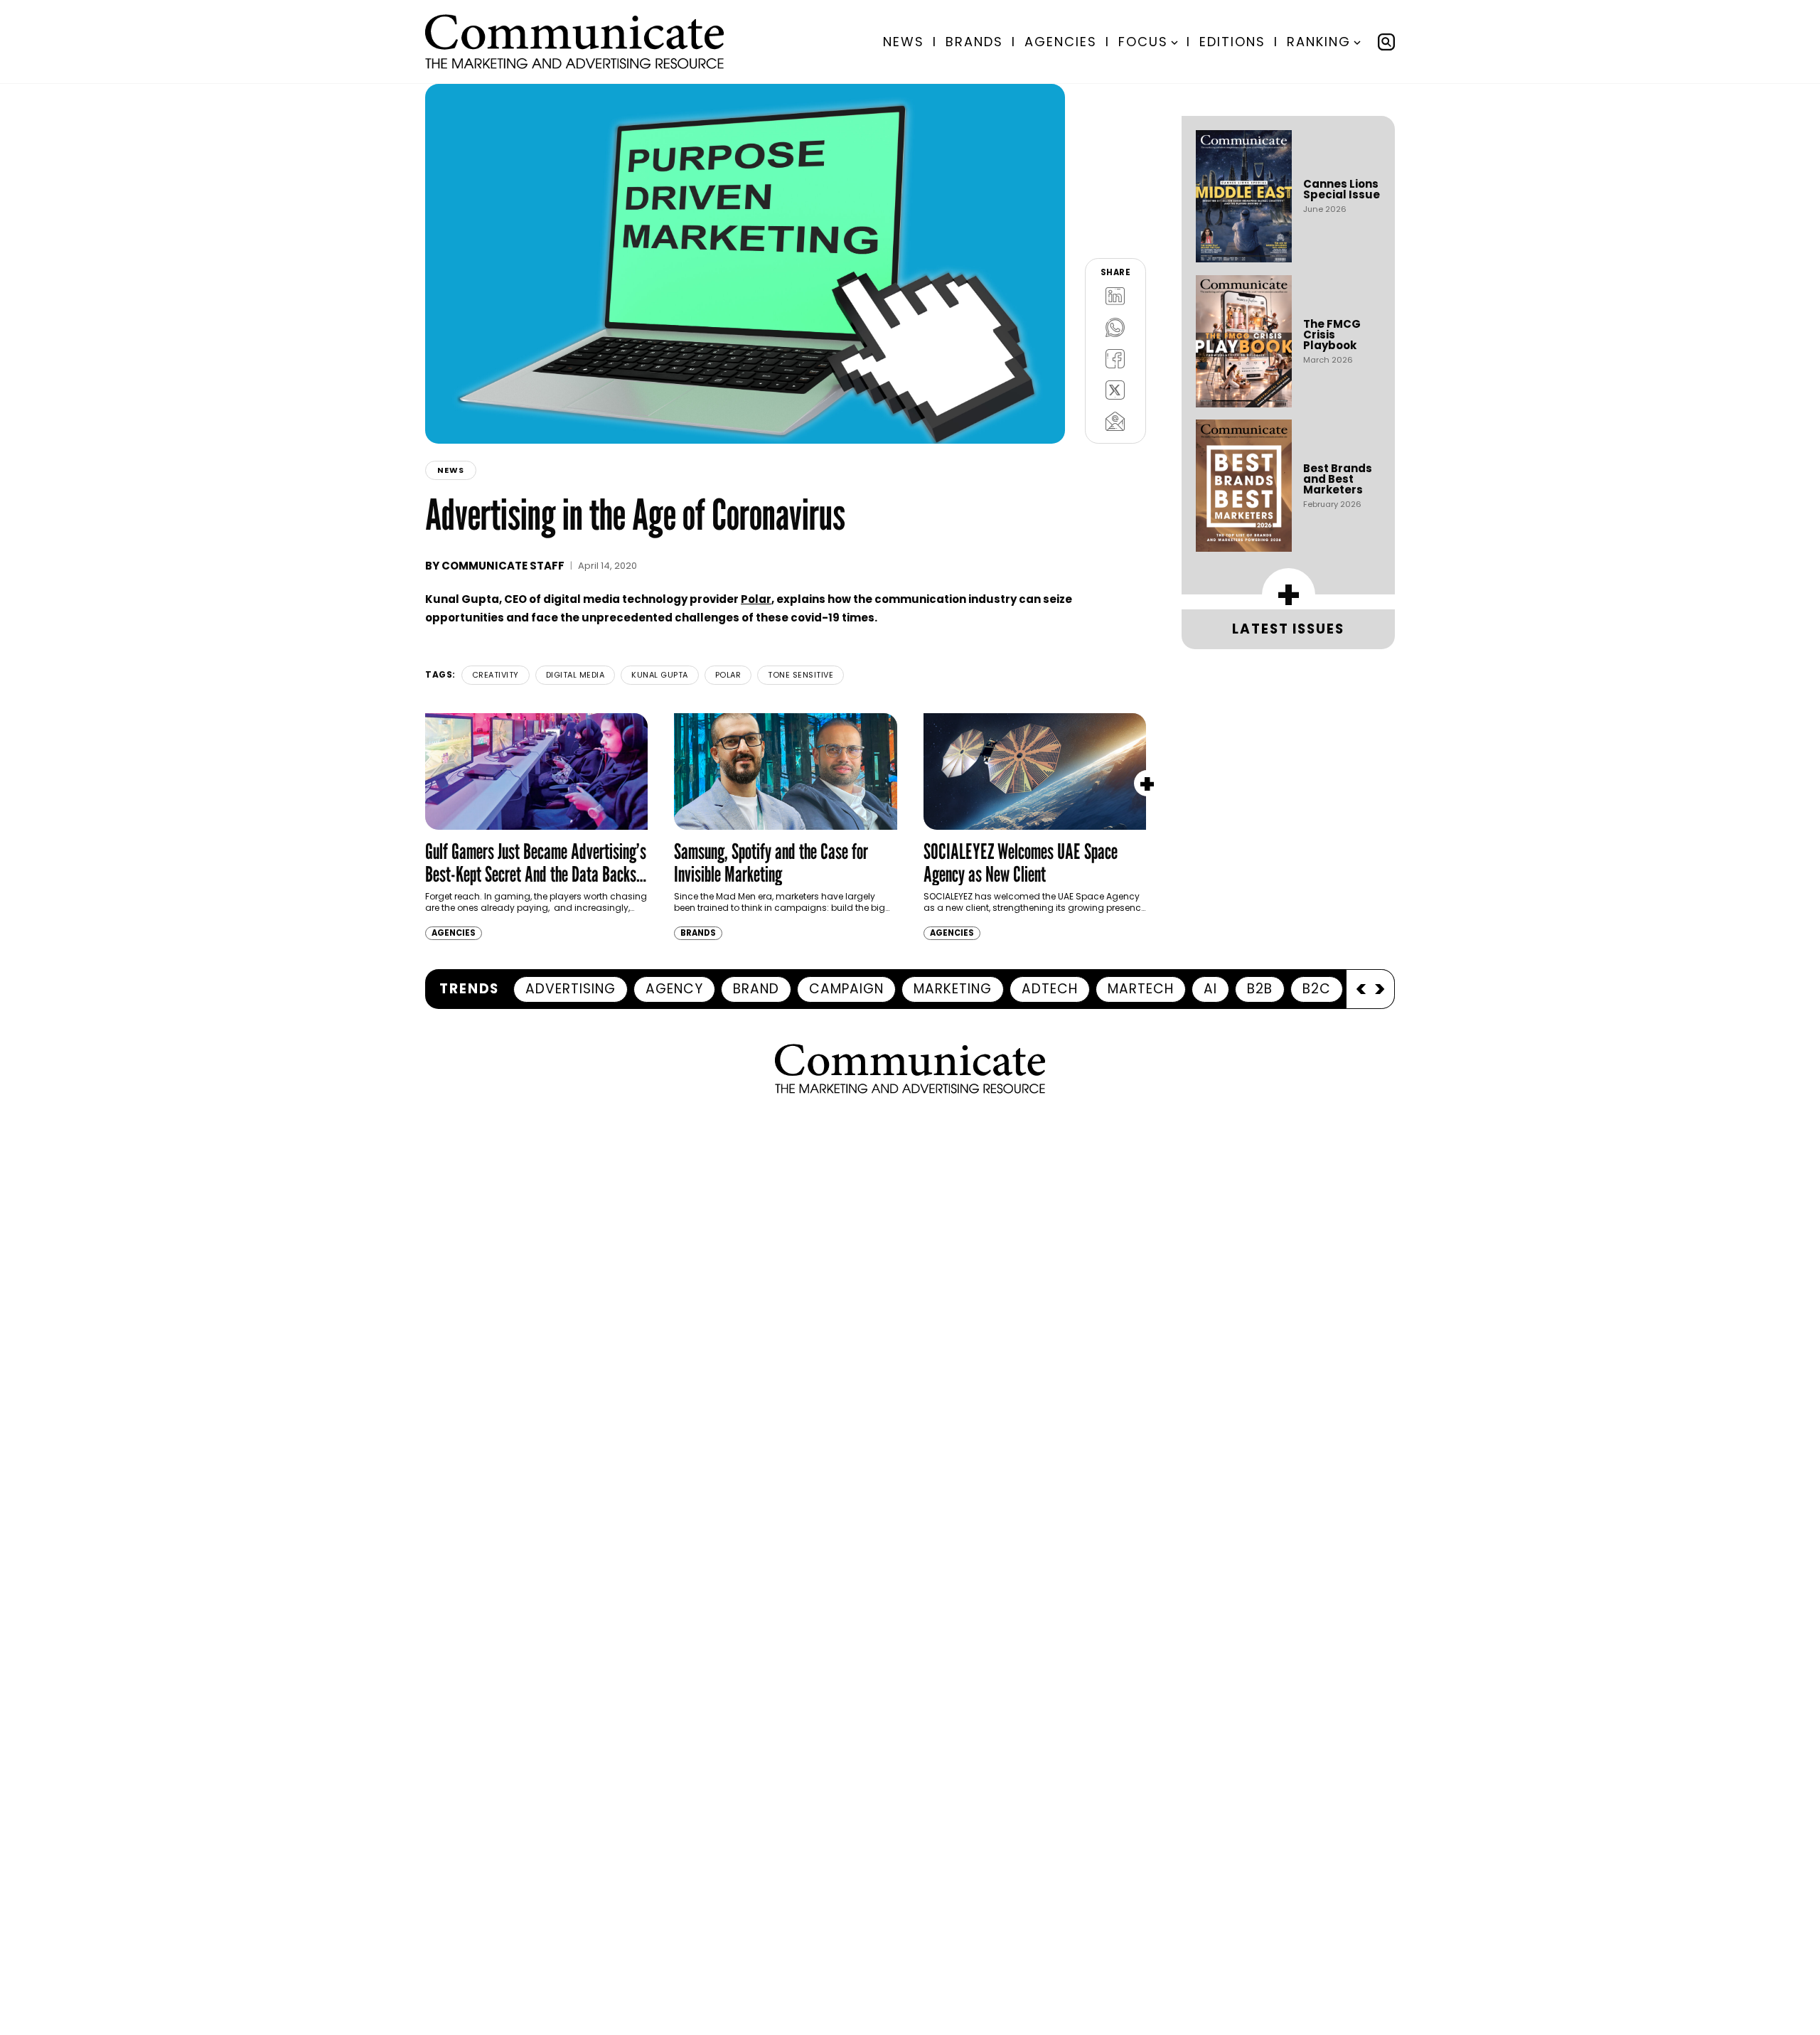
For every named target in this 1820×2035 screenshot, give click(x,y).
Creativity (496, 675)
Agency (674, 989)
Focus (1143, 42)
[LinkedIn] (1115, 296)
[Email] (1115, 421)
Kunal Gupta (660, 675)
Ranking (1319, 42)
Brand (756, 989)
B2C (1317, 989)
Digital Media (576, 675)
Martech (1141, 989)
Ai (1210, 989)
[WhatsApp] (1115, 327)
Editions (1232, 42)
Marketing (953, 989)
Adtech (1050, 989)
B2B (1260, 989)
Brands (974, 42)
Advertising (571, 989)
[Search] (1386, 42)
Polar (756, 599)
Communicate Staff (503, 566)
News (904, 42)
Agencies (1061, 42)
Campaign (846, 989)
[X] (1115, 390)
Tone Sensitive (801, 675)
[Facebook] (1115, 358)
